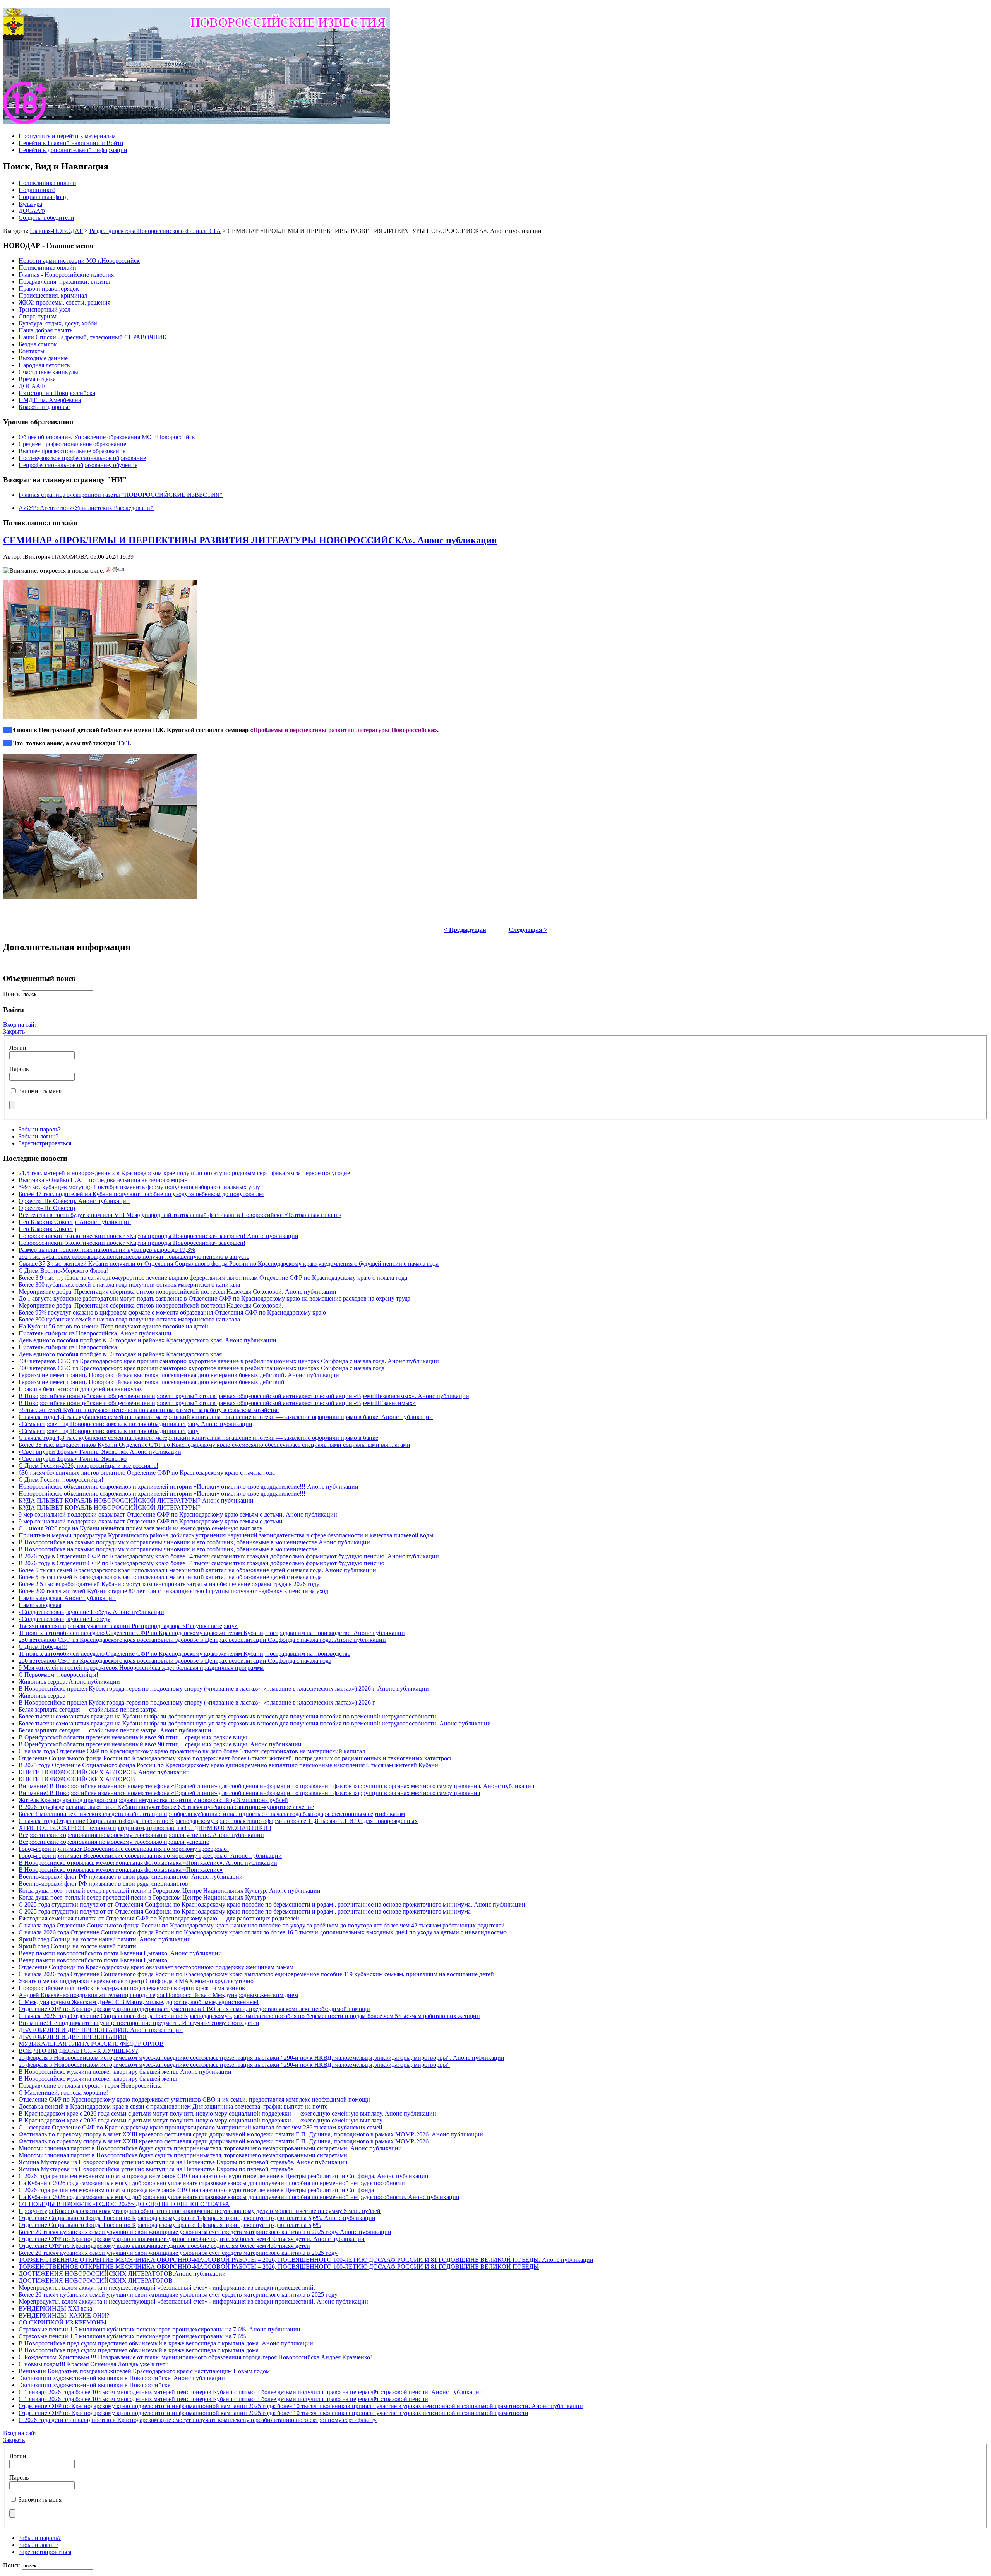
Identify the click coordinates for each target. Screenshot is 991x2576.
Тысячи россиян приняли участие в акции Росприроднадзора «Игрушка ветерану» (128, 1626)
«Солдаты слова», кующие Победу (64, 1619)
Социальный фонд (43, 197)
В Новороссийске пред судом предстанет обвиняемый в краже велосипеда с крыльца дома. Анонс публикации (166, 2343)
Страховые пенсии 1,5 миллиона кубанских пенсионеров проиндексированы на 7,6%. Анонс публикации (159, 2329)
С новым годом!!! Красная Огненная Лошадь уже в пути (94, 2364)
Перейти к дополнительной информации (73, 150)
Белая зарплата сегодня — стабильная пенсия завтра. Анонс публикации (115, 1730)
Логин (18, 1048)
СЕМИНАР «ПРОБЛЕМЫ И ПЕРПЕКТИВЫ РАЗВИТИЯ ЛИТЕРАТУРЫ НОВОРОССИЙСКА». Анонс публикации (250, 540)
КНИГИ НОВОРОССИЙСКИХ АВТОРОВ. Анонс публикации (104, 1772)
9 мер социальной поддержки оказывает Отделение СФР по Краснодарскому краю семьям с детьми (151, 1521)
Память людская (40, 1605)
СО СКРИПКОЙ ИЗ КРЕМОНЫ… (66, 2322)
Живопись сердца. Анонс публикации (69, 1682)
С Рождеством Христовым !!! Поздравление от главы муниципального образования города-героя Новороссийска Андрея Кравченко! (195, 2357)
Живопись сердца (42, 1695)
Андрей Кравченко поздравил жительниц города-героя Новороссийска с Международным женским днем (158, 1995)
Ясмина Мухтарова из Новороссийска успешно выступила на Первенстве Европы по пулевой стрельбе (156, 2169)
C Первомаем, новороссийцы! (58, 1675)
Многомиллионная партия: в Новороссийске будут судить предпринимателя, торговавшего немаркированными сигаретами (183, 2155)
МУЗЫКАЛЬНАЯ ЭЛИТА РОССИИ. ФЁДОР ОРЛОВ (91, 2044)
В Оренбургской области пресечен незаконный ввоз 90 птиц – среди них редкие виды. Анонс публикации (160, 1744)
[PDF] (109, 571)
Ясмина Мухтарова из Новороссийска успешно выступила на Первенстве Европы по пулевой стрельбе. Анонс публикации (183, 2162)
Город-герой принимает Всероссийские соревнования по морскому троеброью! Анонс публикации (150, 1856)
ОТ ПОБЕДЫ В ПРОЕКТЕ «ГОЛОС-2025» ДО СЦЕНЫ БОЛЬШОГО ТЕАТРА (124, 2204)
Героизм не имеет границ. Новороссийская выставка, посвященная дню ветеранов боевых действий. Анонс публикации (179, 1375)
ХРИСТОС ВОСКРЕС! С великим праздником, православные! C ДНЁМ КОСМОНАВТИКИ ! (145, 1828)
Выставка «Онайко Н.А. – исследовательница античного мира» (103, 1180)
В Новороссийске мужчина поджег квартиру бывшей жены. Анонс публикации (125, 2072)
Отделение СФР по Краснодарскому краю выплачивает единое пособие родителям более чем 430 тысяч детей (164, 2246)
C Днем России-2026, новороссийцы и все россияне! (88, 1466)
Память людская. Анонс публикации (67, 1598)
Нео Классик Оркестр (47, 1229)
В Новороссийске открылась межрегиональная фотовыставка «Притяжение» (121, 1870)
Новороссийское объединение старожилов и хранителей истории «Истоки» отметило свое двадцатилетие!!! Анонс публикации (189, 1487)
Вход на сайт (20, 1024)
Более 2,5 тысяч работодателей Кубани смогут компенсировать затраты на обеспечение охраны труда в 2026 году (169, 1584)
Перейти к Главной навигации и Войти (71, 143)
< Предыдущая (465, 930)
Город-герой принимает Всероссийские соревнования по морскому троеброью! (124, 1849)
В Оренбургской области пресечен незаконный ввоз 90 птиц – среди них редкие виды (133, 1737)
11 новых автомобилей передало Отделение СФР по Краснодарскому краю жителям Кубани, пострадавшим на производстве (184, 1654)
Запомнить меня (40, 1091)
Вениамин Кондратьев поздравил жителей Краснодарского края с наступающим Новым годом (144, 2371)
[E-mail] (121, 571)
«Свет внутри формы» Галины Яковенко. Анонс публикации (100, 1452)
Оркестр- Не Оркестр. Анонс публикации (74, 1201)
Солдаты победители (46, 218)
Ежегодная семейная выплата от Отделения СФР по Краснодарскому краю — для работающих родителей (159, 1918)
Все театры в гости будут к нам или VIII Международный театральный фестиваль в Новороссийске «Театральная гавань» (180, 1215)
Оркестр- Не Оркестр (47, 1208)
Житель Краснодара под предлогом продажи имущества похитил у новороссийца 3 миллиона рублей (153, 1800)
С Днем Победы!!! (43, 1647)
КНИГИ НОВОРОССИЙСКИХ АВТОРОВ (77, 1779)
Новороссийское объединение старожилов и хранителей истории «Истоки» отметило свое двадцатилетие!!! (162, 1493)
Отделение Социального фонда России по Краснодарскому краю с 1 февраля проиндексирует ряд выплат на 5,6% (170, 2225)
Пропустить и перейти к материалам (67, 136)
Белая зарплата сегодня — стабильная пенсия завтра (88, 1709)
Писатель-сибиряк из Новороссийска (68, 1347)
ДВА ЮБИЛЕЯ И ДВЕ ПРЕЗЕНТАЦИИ (73, 2037)
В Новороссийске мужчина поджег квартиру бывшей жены (98, 2079)
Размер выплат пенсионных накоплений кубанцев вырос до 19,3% (107, 1250)
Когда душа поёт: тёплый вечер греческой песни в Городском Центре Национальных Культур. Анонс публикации (170, 1890)
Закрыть (14, 1031)
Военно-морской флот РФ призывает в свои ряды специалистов (103, 1884)
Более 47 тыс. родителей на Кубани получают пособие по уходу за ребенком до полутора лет (141, 1194)
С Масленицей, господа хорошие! (63, 2092)
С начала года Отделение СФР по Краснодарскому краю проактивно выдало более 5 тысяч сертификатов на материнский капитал (192, 1751)
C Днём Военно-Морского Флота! (63, 1271)
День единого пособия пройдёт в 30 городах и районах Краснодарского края (120, 1354)
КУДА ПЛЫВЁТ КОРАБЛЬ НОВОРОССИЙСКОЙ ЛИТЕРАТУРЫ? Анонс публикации (136, 1500)
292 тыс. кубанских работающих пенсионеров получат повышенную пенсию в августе (134, 1257)
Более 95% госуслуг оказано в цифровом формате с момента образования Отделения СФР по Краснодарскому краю (172, 1312)
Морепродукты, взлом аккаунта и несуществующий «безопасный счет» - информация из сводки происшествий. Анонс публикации (193, 2301)
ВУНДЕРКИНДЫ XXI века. (56, 2308)
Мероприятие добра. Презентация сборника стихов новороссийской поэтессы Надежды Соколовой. (151, 1305)
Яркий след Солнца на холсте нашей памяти (77, 1946)
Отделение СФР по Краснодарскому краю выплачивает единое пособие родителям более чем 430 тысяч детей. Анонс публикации (192, 2239)
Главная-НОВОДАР (56, 231)
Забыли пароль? (40, 1129)
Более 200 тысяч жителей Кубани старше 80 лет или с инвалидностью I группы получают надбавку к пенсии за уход (173, 1591)
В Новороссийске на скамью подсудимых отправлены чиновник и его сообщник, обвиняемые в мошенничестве (168, 1549)
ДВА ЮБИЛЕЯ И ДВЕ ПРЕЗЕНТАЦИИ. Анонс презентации (101, 2030)
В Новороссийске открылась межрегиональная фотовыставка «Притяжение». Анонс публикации (148, 1863)
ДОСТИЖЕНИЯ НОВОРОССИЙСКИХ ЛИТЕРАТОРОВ (96, 2281)
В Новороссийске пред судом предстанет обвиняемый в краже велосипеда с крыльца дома (139, 2350)
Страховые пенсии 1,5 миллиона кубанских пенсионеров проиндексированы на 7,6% (132, 2336)
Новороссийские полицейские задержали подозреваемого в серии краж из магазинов (132, 1988)
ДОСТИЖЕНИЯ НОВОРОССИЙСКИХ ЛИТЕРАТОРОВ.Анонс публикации (122, 2274)
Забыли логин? (39, 1136)
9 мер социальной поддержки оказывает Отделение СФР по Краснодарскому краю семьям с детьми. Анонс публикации (178, 1514)
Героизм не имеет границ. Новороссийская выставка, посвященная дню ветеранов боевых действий (152, 1382)
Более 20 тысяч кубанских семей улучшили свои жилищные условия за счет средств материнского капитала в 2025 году (178, 2253)
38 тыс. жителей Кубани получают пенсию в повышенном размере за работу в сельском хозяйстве (149, 1410)
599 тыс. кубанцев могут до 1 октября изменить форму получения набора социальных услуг (141, 1187)
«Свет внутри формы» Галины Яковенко (73, 1459)
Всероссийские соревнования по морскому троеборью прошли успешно (114, 1842)
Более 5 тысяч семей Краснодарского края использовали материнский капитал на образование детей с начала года (170, 1577)
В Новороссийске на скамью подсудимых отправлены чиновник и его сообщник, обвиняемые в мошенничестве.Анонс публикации (194, 1542)
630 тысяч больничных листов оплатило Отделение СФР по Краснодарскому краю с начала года (147, 1473)
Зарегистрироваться (45, 1143)
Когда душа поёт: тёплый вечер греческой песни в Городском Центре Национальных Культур (142, 1897)
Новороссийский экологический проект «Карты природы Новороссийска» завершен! (132, 1243)
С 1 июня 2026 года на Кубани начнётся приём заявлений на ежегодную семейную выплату (141, 1528)
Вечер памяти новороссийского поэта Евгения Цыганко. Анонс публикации (120, 1953)
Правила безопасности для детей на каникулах (80, 1389)
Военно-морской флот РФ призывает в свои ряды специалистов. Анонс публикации (131, 1877)
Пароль (19, 1069)
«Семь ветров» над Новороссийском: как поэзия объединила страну (109, 1431)
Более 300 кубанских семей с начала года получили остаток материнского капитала (129, 1285)
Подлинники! (37, 190)
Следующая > (528, 930)
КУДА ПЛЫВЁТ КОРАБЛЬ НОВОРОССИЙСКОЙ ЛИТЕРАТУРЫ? (110, 1507)
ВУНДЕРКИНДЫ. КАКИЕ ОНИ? (64, 2315)
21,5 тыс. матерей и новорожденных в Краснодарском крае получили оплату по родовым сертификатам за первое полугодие (184, 1173)
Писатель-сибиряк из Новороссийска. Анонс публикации (95, 1333)
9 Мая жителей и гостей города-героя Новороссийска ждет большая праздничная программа (141, 1668)
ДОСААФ (32, 211)
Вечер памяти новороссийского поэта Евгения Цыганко (93, 1960)
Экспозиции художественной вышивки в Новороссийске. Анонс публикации (122, 2378)
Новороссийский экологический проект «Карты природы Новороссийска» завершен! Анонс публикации (159, 1236)
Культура (30, 204)
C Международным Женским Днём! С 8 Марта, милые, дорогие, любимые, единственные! (139, 2002)
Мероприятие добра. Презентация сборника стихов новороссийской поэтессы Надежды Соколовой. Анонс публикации (177, 1291)
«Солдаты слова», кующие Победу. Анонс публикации (91, 1612)
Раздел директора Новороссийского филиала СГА (155, 231)
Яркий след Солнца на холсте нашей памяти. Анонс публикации (105, 1939)
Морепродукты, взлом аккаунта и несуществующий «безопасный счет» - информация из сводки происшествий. (167, 2288)
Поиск (12, 994)
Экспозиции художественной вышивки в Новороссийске (94, 2385)
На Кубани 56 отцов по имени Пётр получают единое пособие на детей (113, 1326)
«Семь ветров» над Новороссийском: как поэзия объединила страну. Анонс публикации (135, 1424)
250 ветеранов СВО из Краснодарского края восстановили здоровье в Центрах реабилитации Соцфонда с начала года (175, 1661)
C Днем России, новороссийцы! (61, 1480)
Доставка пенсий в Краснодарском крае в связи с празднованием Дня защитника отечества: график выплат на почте (173, 2106)
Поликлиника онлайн (47, 183)
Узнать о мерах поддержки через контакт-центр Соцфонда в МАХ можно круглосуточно (136, 1981)
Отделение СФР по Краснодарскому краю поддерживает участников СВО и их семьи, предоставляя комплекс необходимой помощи (194, 2009)
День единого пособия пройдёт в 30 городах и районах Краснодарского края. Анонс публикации (147, 1340)
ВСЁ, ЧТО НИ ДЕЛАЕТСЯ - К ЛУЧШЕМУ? (78, 2051)
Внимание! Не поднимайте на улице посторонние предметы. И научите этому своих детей (139, 2023)
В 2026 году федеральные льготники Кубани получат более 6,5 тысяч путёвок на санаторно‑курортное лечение (166, 1807)
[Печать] (115, 571)
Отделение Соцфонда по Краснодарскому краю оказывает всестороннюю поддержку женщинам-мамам (156, 1967)
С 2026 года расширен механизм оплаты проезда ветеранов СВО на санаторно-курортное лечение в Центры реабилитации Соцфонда (196, 2190)
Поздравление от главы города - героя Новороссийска (90, 2086)
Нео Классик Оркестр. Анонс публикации (75, 1222)
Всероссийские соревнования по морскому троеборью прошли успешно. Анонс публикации (141, 1835)
